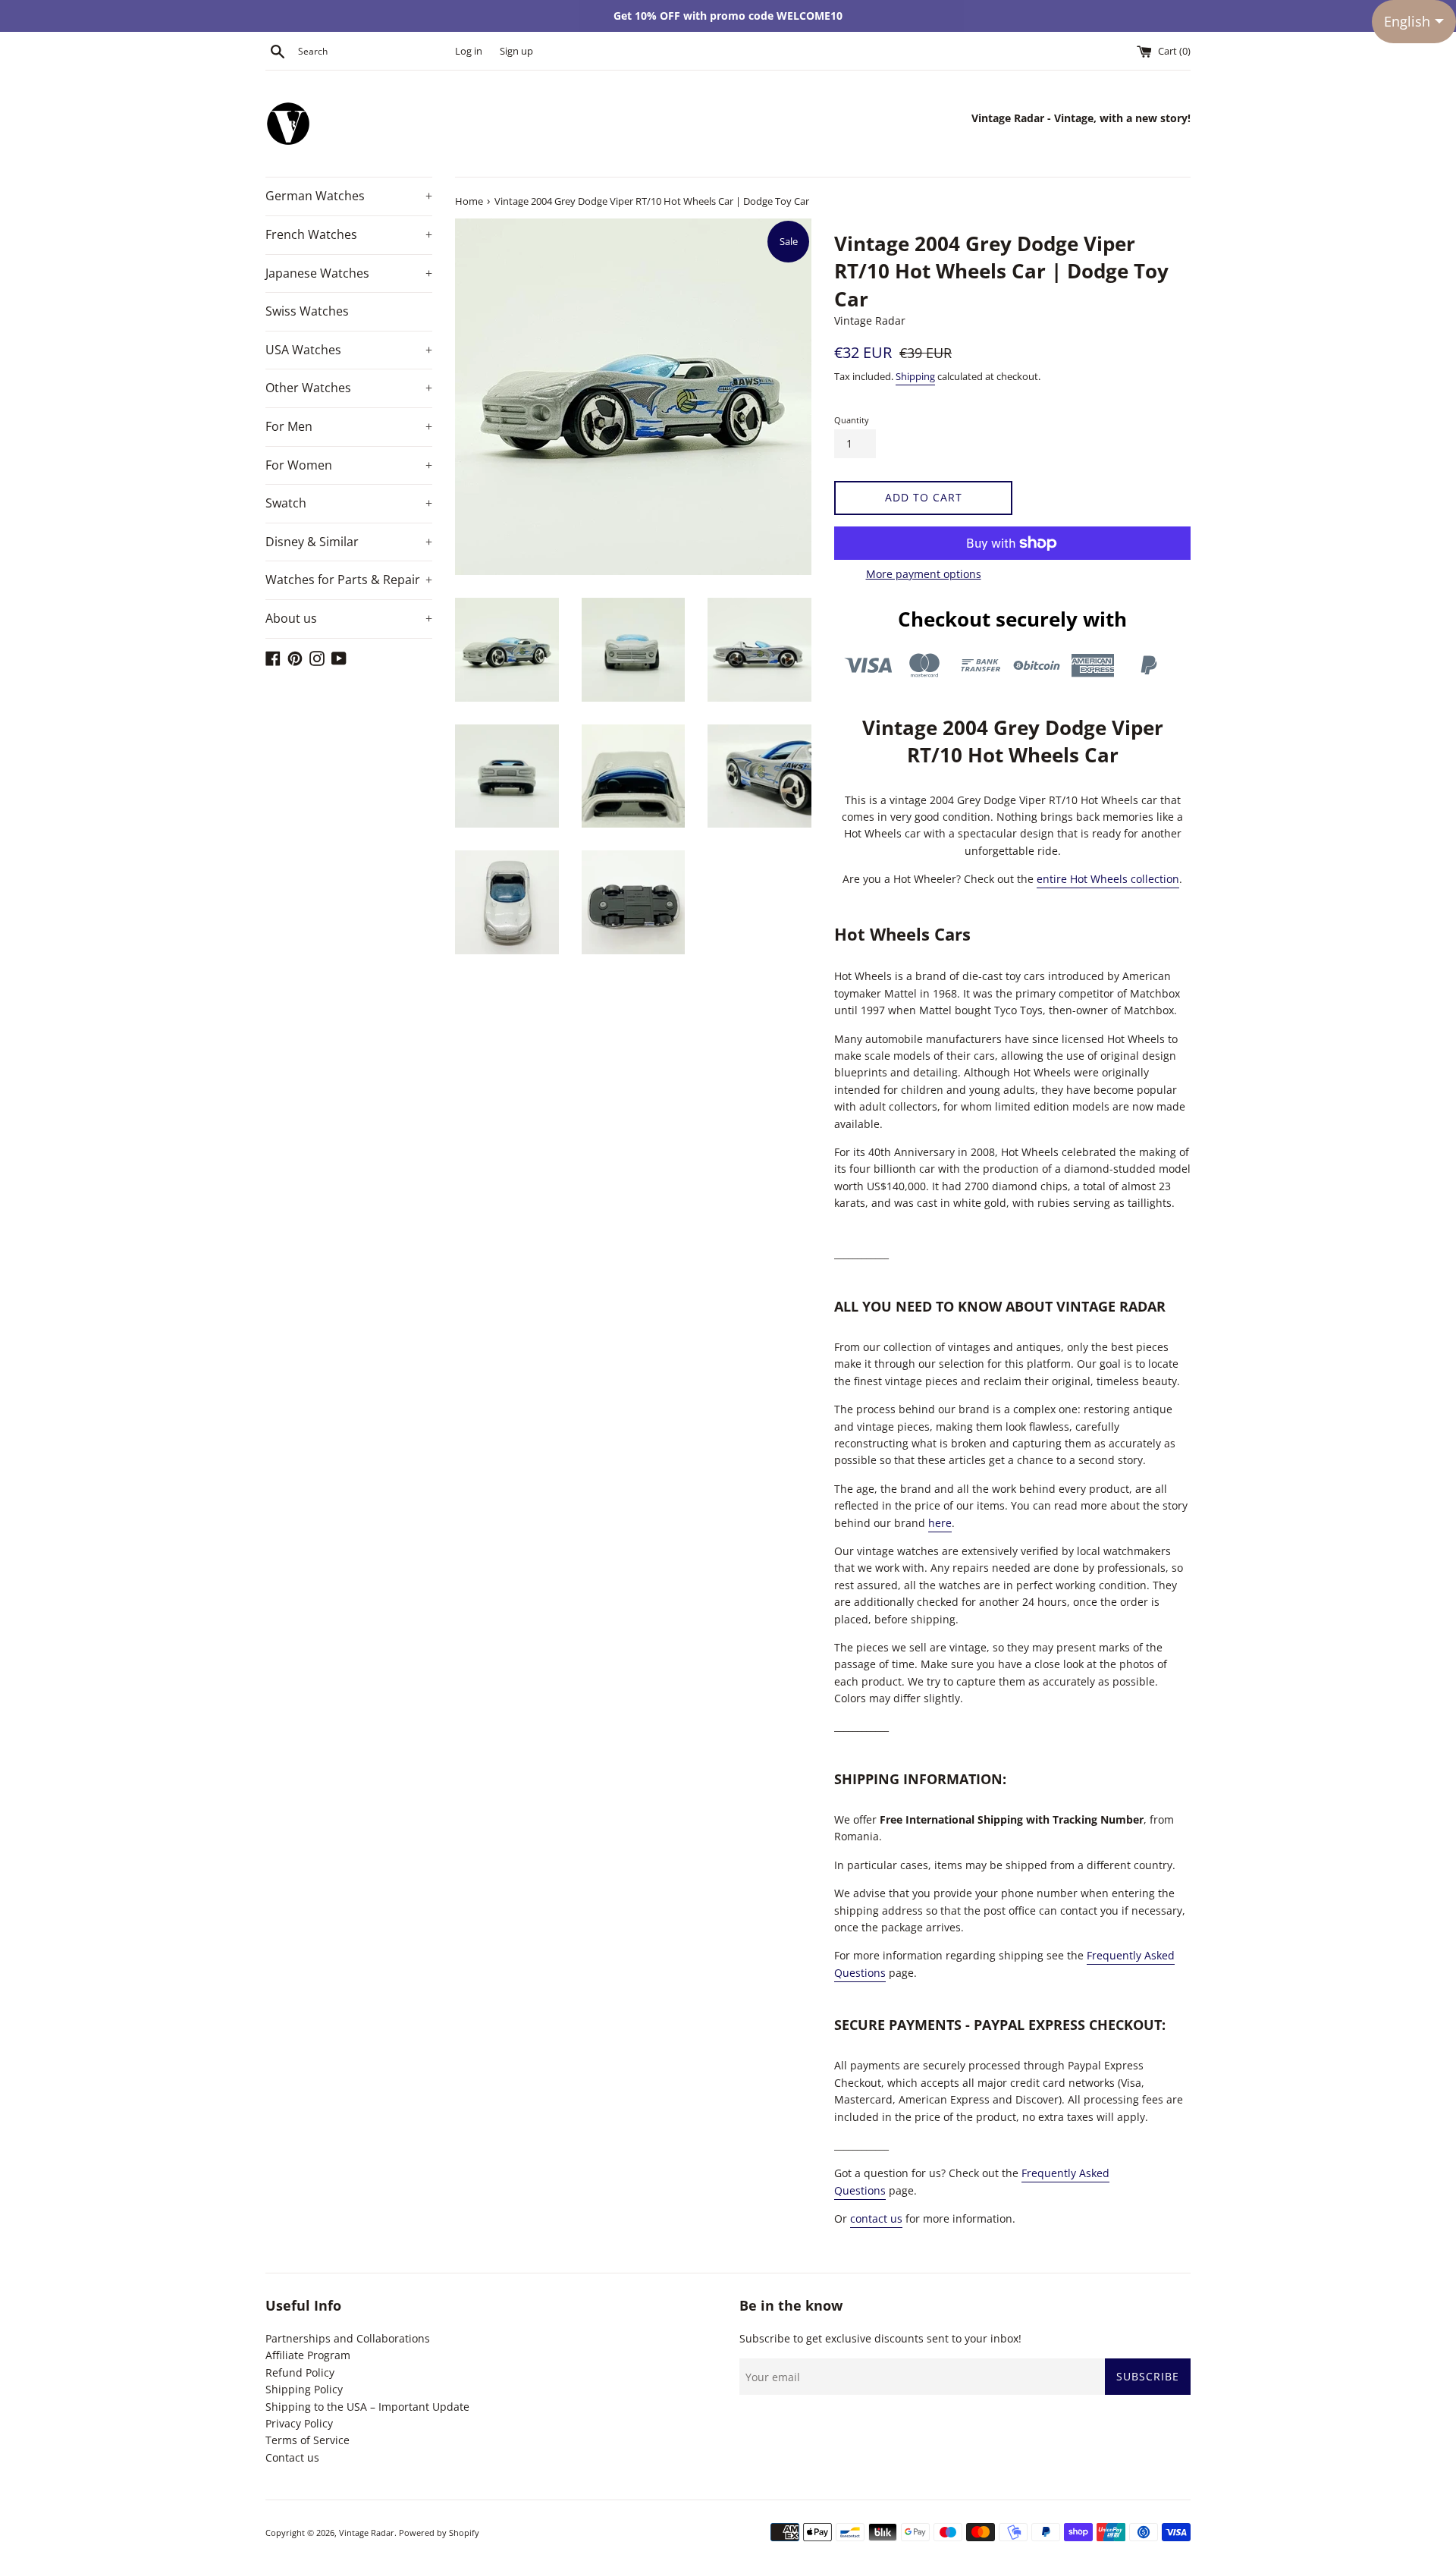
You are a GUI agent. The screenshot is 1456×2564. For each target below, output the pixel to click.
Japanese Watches (349, 273)
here (940, 1523)
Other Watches (349, 388)
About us (349, 618)
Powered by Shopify (439, 2533)
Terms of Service (308, 2440)
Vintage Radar (367, 2533)
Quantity (852, 420)
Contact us (292, 2457)
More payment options (924, 574)
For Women (349, 465)
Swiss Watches (307, 311)
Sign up (516, 51)
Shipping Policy (304, 2389)
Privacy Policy (299, 2423)
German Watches (349, 196)
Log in (469, 51)
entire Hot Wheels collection (1108, 879)
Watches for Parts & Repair (349, 580)
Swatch (349, 503)
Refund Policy (300, 2372)
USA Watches (349, 350)
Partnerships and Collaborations (348, 2338)
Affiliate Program (308, 2355)
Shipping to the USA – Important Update (367, 2407)
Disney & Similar (349, 542)
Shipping (915, 376)
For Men (349, 426)
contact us (876, 2218)
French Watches (349, 234)
